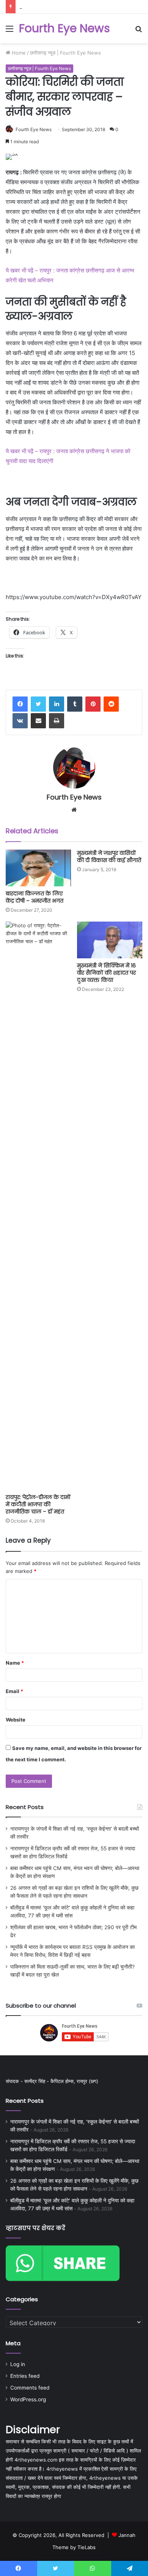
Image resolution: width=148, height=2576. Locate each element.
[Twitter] (38, 704)
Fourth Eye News (34, 129)
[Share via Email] (38, 721)
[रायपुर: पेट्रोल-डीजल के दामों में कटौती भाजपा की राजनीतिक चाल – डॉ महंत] (38, 1206)
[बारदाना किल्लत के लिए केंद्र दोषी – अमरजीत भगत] (38, 868)
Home (18, 53)
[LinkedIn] (57, 704)
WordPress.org (28, 2399)
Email (14, 1691)
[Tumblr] (75, 704)
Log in (18, 2364)
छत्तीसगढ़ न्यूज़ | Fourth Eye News (65, 53)
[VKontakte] (20, 721)
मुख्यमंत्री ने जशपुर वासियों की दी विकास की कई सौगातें (109, 857)
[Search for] (139, 31)
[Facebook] (20, 704)
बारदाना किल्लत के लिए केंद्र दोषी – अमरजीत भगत (35, 897)
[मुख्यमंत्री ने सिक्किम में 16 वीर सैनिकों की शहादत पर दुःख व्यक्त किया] (110, 940)
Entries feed (25, 2376)
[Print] (57, 721)
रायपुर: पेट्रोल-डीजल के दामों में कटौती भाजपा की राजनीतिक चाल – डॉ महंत (38, 1504)
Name (15, 1663)
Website (16, 1720)
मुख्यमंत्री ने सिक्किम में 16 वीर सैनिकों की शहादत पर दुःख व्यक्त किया (106, 973)
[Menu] (9, 31)
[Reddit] (111, 704)
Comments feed (30, 2388)
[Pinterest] (93, 704)
